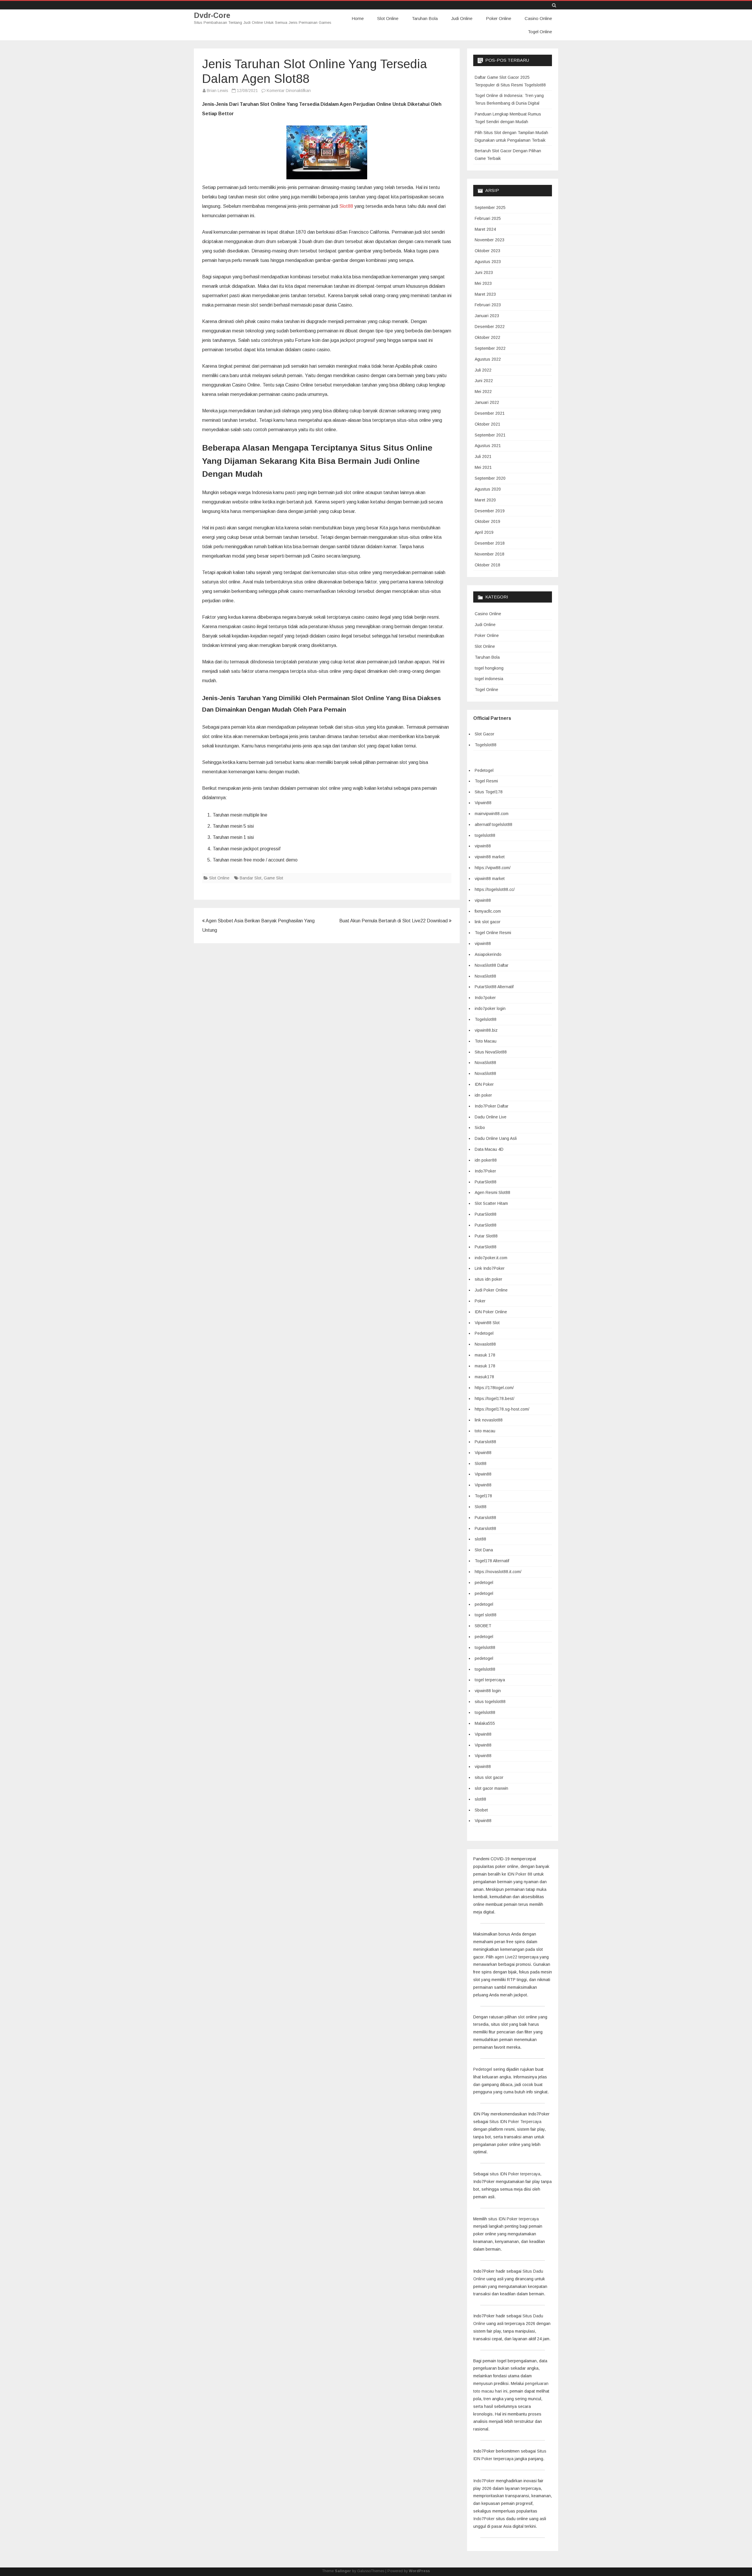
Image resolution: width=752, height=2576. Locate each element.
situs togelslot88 (490, 1702)
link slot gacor (488, 922)
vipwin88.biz (486, 1030)
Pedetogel (484, 770)
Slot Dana (484, 1550)
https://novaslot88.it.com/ (498, 1572)
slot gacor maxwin (491, 1788)
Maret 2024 (485, 229)
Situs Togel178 (489, 792)
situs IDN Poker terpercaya (515, 2174)
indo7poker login (490, 1008)
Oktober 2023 (487, 251)
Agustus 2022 (488, 359)
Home (358, 18)
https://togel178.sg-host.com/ (502, 1409)
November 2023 (490, 240)
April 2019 (484, 532)
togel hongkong (489, 668)
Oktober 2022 (487, 337)
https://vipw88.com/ (493, 868)
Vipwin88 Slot (487, 1323)
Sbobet (481, 1810)
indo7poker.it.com (491, 1258)
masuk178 (484, 1377)
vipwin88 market (490, 857)
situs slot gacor (489, 1777)
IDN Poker (484, 1084)
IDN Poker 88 (520, 1874)
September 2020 (490, 478)
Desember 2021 (490, 413)
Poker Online (498, 18)
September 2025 (490, 208)
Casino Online (538, 18)
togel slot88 (486, 1615)
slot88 (480, 1539)
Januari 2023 (487, 316)
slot (522, 2017)
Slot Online (388, 18)
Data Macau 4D (489, 1149)
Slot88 (346, 206)
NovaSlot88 (485, 976)
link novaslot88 (489, 1420)
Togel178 (483, 1496)
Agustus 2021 (488, 446)
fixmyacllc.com (488, 911)
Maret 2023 (485, 294)
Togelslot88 (486, 745)
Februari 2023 (488, 305)
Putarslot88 (485, 1442)
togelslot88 (485, 835)
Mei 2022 (483, 392)
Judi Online (462, 18)
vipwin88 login (488, 1691)
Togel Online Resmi (493, 933)
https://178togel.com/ (494, 1388)
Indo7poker (485, 998)
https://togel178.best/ (495, 1399)
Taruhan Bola (425, 18)
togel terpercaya (490, 1680)
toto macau (485, 1431)
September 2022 (490, 348)
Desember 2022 (490, 327)
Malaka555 (485, 1723)
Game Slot (273, 878)
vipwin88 (483, 846)
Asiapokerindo (488, 954)
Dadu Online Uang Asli (496, 1138)
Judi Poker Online (491, 1290)
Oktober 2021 (487, 424)
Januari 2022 (487, 402)
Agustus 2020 (488, 489)
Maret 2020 (485, 500)
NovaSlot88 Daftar (492, 965)
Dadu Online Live (491, 1117)
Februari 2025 (488, 218)
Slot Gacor (485, 734)
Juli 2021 (483, 456)
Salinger (343, 2571)
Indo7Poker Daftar (492, 1106)
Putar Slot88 (486, 1236)
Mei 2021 (483, 467)
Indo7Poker (485, 1171)
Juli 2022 (483, 370)
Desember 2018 (490, 543)
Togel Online (540, 32)
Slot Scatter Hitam (491, 1203)
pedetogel (484, 1583)
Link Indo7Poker (490, 1268)
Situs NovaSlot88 (491, 1052)
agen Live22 (506, 1957)
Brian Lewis (218, 91)
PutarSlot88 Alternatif (494, 987)
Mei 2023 (483, 283)
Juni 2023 (484, 272)
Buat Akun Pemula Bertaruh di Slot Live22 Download (394, 921)
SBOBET (483, 1626)
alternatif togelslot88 (493, 824)
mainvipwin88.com (492, 814)
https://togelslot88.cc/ (495, 889)
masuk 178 (485, 1355)
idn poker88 (486, 1160)
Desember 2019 (490, 511)
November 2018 (490, 554)
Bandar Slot (251, 878)
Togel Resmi (486, 781)
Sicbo (480, 1128)
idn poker (483, 1095)
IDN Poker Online (491, 1312)
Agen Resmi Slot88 (492, 1192)
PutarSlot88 (486, 1182)
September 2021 (490, 435)
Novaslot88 (485, 1344)
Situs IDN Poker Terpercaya (515, 2122)
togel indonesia (489, 679)
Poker (480, 1301)
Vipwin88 (483, 803)
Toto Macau (486, 1041)
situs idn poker (489, 1279)
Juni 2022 (484, 381)
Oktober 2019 (487, 521)
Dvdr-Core (212, 15)
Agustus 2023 (488, 262)
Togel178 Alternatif (492, 1561)
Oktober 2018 (487, 565)
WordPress (419, 2571)
